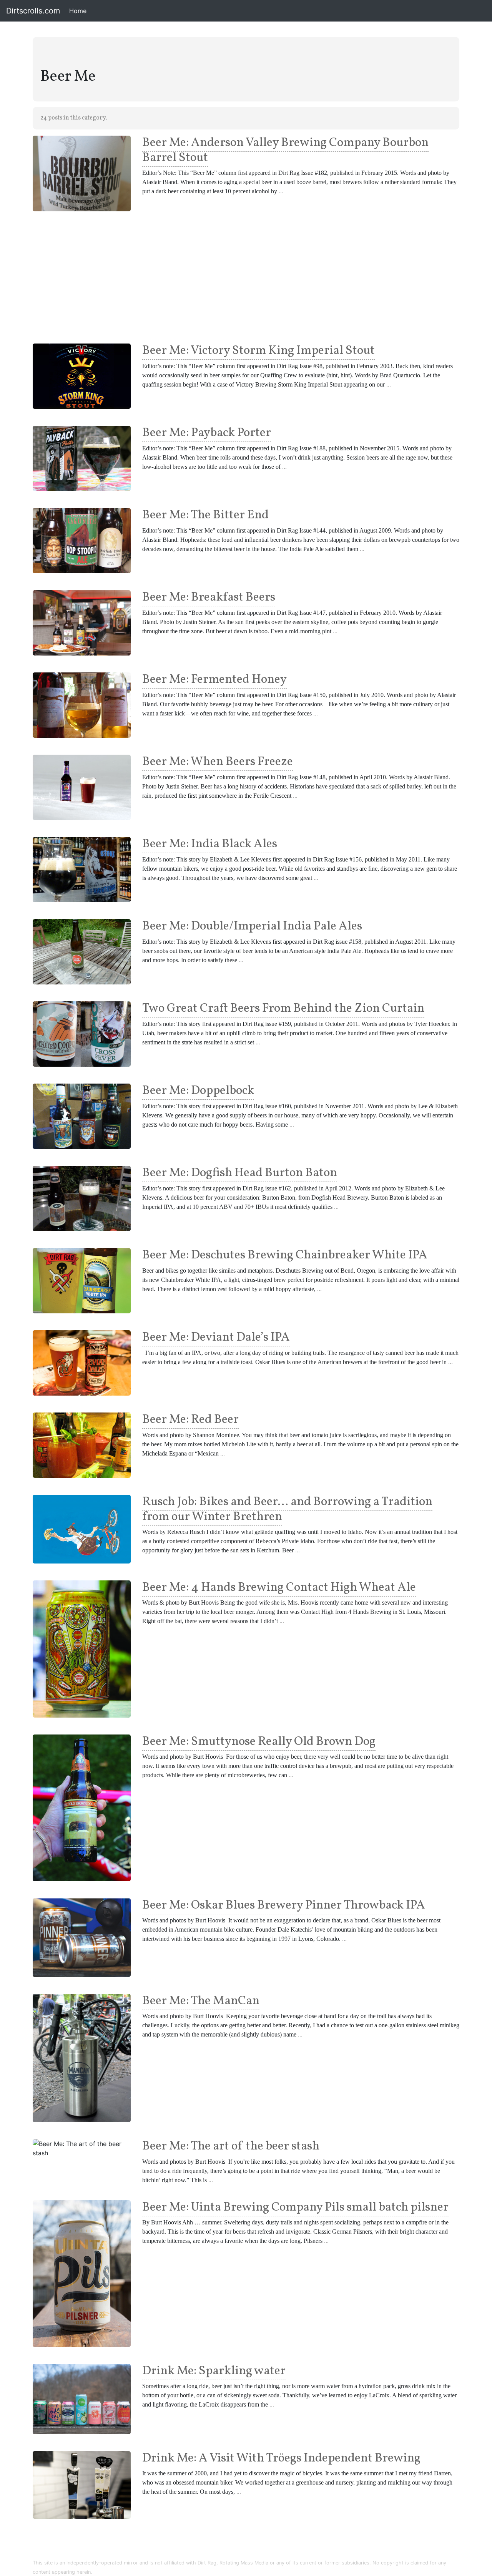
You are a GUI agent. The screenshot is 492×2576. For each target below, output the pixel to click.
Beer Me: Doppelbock (198, 1091)
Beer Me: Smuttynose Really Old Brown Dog (259, 1742)
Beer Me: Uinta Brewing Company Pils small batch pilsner (295, 2208)
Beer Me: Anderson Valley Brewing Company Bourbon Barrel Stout (285, 150)
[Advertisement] (246, 277)
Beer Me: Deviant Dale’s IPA (216, 1338)
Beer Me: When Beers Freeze (218, 762)
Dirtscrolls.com (33, 11)
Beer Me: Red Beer (190, 1420)
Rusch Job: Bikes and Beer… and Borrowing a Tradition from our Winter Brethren (287, 1509)
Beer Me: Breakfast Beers (209, 598)
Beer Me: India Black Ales (210, 844)
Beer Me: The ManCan (201, 2001)
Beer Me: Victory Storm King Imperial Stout (258, 351)
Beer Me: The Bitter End (205, 515)
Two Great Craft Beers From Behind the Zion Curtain (283, 1009)
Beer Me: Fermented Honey (214, 680)
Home (79, 11)
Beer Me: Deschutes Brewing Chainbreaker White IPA (285, 1255)
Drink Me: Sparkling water (214, 2371)
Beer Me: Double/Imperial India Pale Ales (252, 926)
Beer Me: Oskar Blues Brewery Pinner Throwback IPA (284, 1905)
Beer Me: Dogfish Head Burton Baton (240, 1173)
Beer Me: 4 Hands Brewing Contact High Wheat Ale (279, 1588)
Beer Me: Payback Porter (207, 433)
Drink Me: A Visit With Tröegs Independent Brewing (281, 2458)
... (281, 191)
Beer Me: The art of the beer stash (231, 2146)
